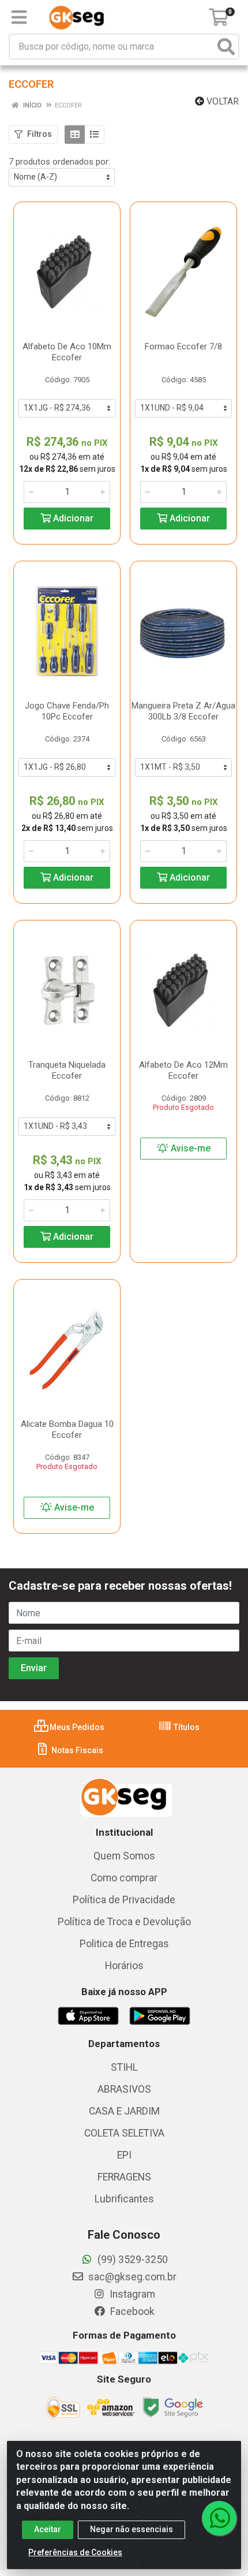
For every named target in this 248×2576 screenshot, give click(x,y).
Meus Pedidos (76, 1727)
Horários (124, 1966)
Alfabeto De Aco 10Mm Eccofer (67, 352)
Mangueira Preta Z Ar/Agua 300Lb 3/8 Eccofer (183, 711)
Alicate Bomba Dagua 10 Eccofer (67, 1429)
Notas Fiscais (76, 1750)
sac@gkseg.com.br (131, 2277)
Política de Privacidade (124, 1900)
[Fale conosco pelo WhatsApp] (219, 2518)
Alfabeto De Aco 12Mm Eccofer (183, 1070)
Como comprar (124, 1878)
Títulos (186, 1727)
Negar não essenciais (131, 2529)
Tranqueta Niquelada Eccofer (67, 1070)
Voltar (221, 101)
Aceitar (48, 2529)
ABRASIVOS (124, 2089)
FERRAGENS (124, 2177)
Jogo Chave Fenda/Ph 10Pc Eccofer (67, 711)
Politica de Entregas (124, 1944)
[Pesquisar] (226, 46)
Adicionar (72, 518)
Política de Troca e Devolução (124, 1922)
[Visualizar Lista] (94, 135)
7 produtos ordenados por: (59, 162)
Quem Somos (124, 1856)
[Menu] (19, 17)
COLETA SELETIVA (124, 2133)
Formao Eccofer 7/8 (183, 346)
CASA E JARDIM (124, 2111)
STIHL (124, 2067)
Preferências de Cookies (75, 2552)
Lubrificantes (124, 2199)
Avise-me (189, 1148)
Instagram (131, 2294)
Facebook (131, 2312)
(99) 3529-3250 (131, 2260)
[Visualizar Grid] (75, 135)
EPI (124, 2155)
